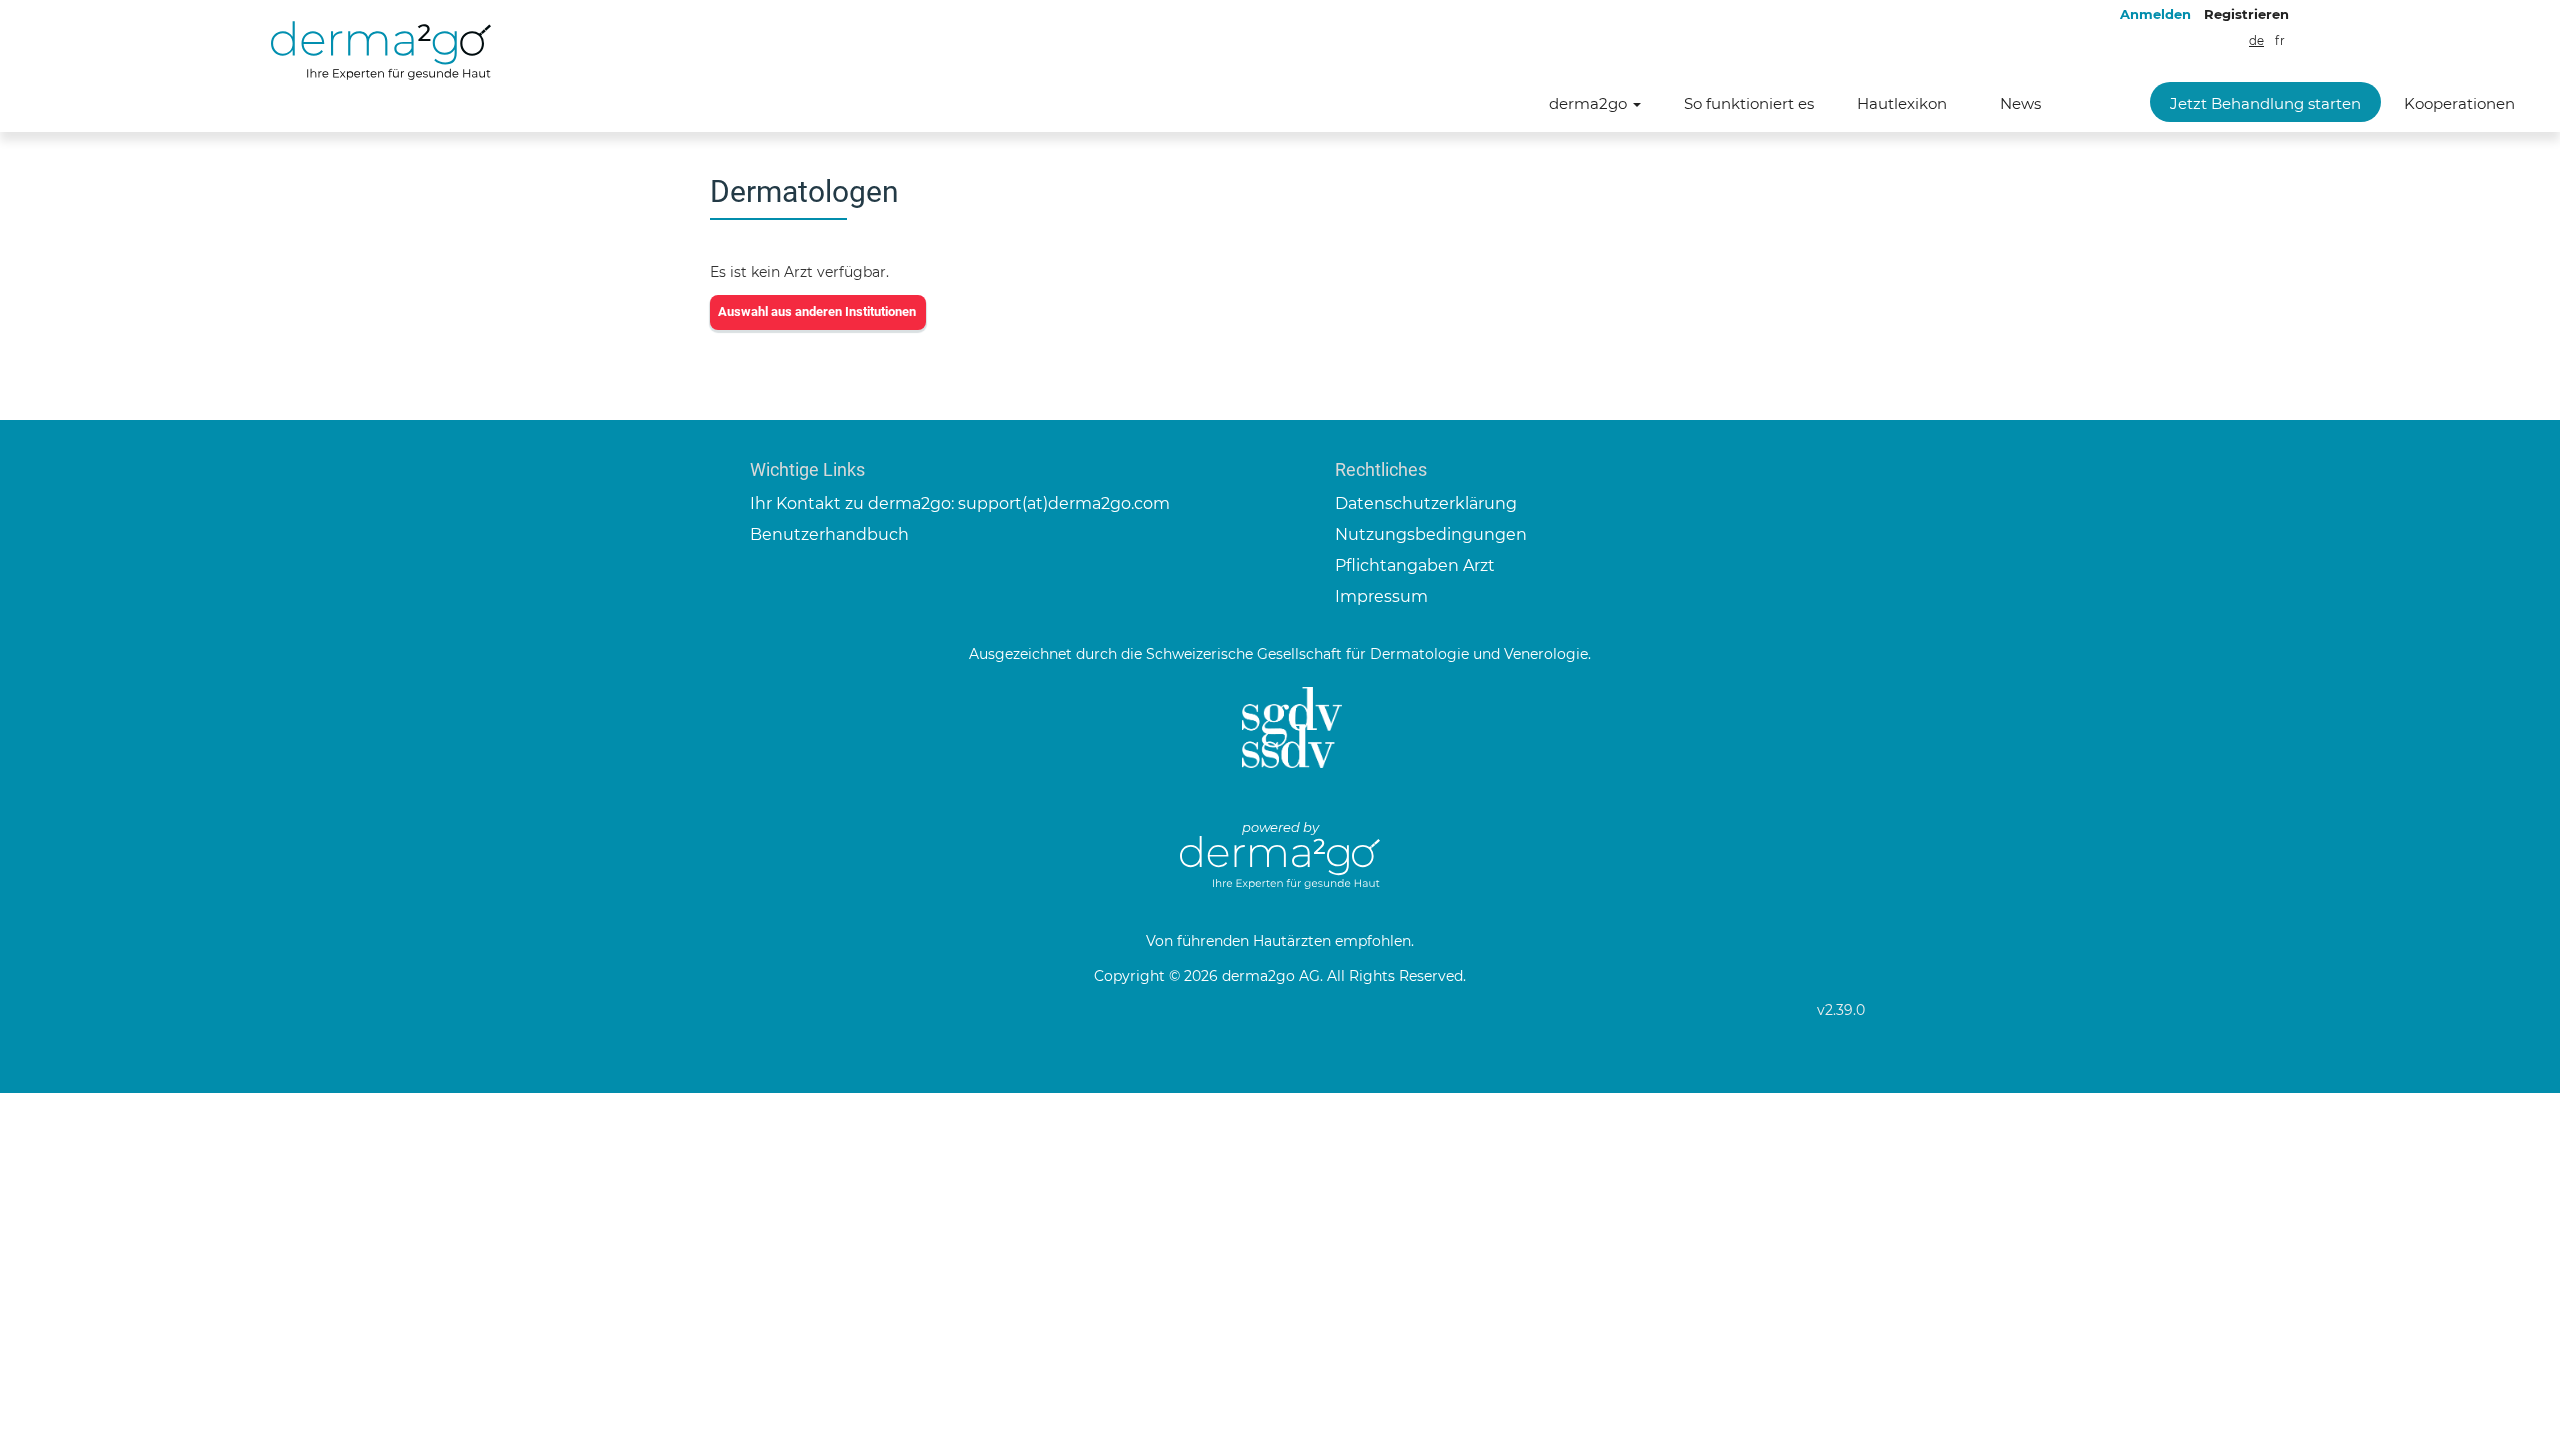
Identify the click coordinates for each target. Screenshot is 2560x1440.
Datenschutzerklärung (1426, 503)
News (2020, 103)
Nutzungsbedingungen (1431, 534)
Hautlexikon (1902, 103)
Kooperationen (2459, 103)
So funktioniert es (1749, 103)
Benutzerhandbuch (829, 534)
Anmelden (2155, 14)
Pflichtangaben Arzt (1415, 565)
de (2256, 41)
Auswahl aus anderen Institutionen (817, 311)
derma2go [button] (1590, 103)
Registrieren (2246, 14)
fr (2280, 41)
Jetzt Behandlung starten (2265, 103)
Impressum (1381, 596)
